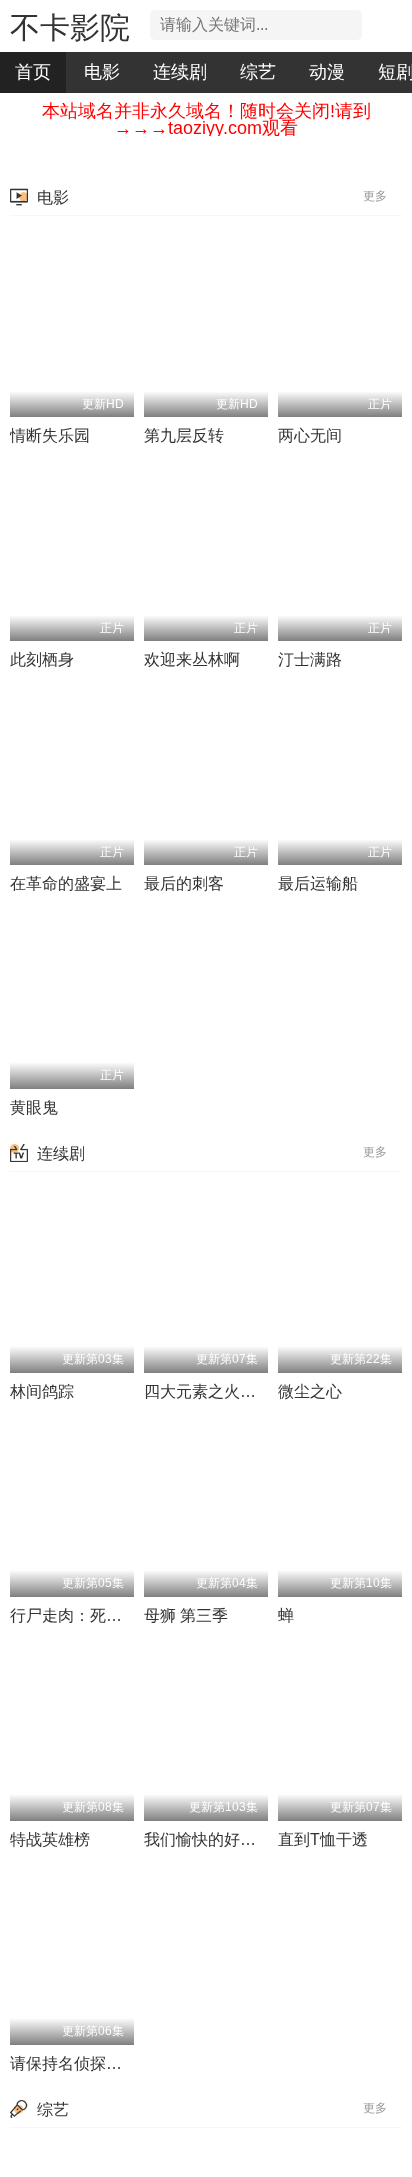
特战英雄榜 (50, 1839)
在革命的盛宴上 (66, 883)
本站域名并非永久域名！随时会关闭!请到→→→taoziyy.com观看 (206, 119)
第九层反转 (184, 435)
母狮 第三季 (186, 1615)
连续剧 (180, 72)
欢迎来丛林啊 (192, 659)
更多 (376, 196)
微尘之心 (310, 1391)
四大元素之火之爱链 (216, 1391)
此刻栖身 (42, 659)
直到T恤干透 (323, 1839)
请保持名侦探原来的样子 (98, 2063)
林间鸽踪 (42, 1391)
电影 (102, 72)
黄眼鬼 (34, 1107)
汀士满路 (310, 659)
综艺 (258, 72)
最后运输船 (318, 883)
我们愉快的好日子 (208, 1839)
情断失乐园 (50, 435)
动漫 (327, 72)
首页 (33, 72)
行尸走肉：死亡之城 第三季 (108, 1615)
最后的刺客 (184, 883)
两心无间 (310, 435)
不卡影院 (70, 27)
